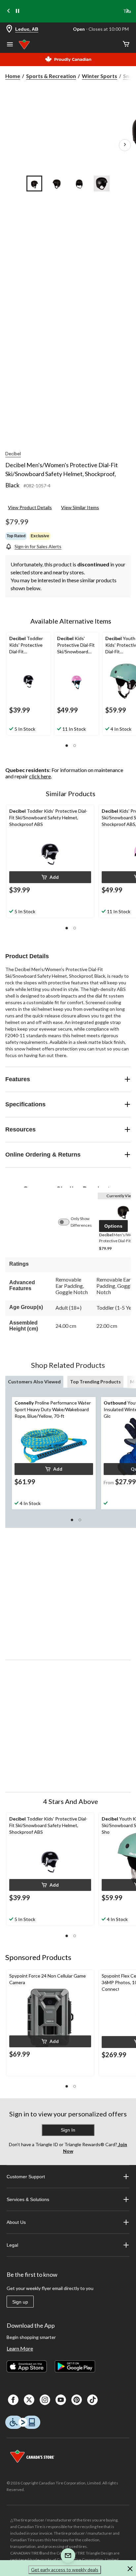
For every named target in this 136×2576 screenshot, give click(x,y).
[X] (29, 2400)
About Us (16, 2222)
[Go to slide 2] (57, 184)
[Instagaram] (45, 2400)
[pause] (17, 11)
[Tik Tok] (92, 2400)
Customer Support (26, 2177)
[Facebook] (13, 2400)
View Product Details (30, 507)
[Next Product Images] (125, 145)
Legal (12, 2245)
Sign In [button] (68, 2130)
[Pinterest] (77, 2400)
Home (13, 76)
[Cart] (126, 44)
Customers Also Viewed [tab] (34, 1382)
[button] (67, 746)
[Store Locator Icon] (9, 29)
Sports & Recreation (51, 76)
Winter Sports (100, 76)
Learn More (20, 2348)
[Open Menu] (10, 45)
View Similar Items (80, 507)
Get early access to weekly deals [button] (65, 2570)
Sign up (20, 2302)
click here (40, 776)
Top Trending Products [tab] (95, 1382)
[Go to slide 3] (79, 184)
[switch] (67, 1222)
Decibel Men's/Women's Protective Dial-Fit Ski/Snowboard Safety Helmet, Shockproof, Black (62, 475)
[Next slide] (127, 11)
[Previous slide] (9, 11)
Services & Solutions (28, 2199)
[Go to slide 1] (34, 184)
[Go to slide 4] (102, 184)
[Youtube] (61, 2400)
